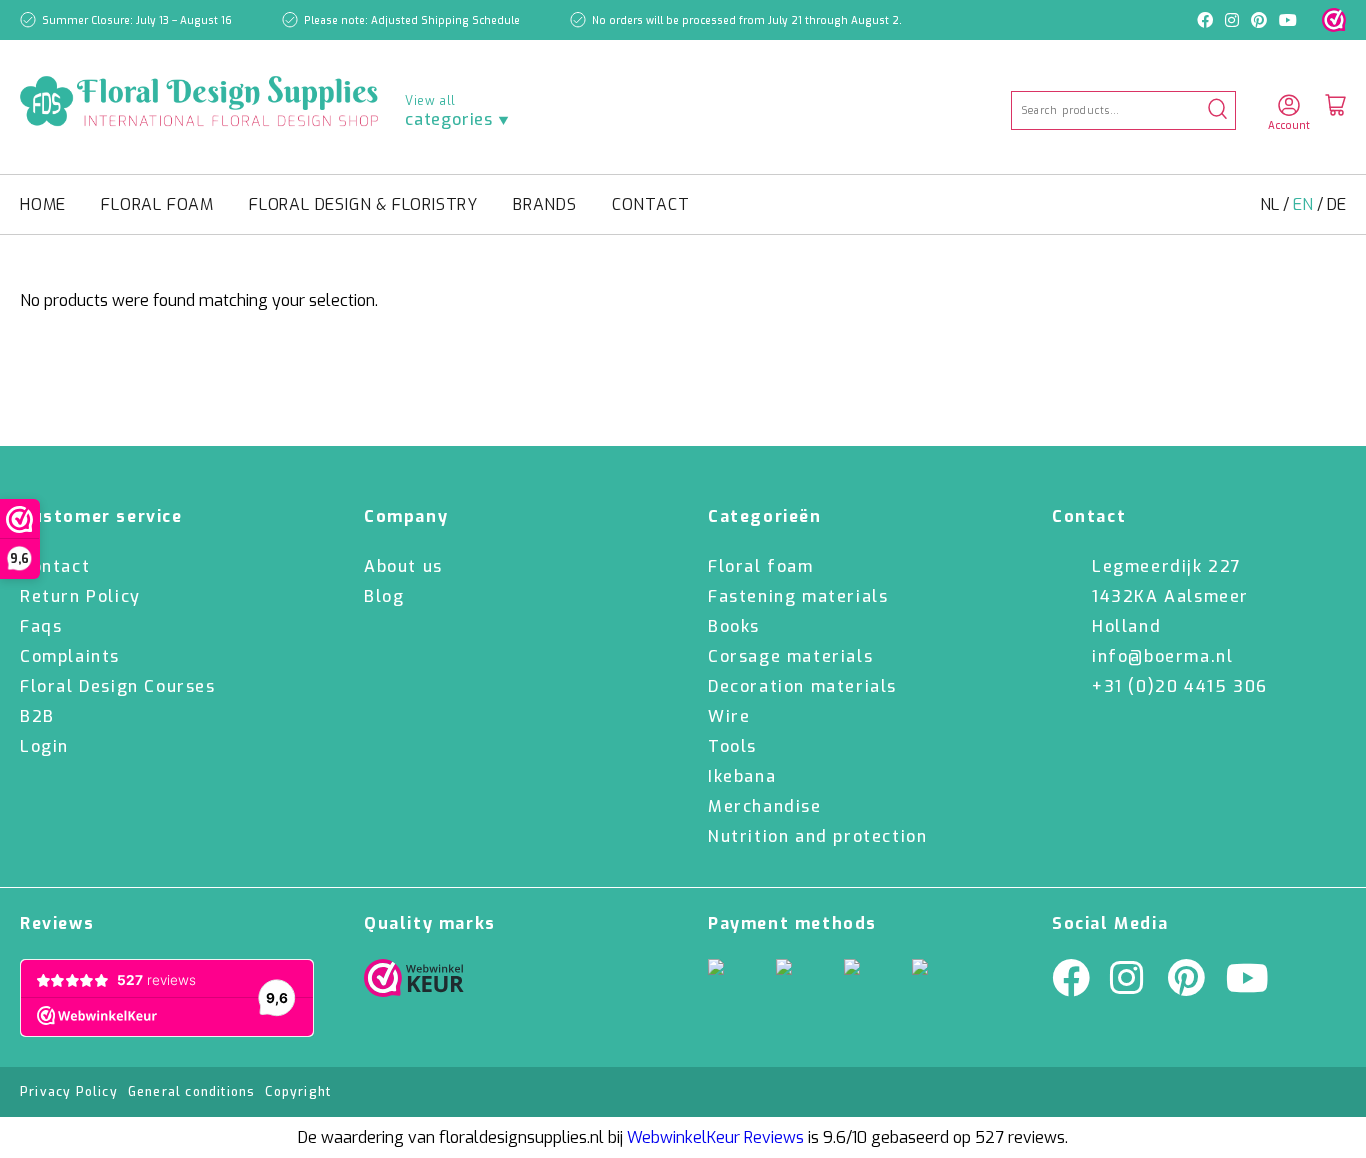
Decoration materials (802, 686)
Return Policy (80, 596)
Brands (545, 204)
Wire (729, 716)
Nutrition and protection (817, 836)
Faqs (41, 626)
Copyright (298, 1092)
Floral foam (157, 204)
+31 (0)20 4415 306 (1180, 686)
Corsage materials (790, 656)
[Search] (1217, 110)
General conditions (192, 1092)
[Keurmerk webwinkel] (1334, 20)
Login (44, 746)
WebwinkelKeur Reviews (715, 1137)
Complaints (70, 656)
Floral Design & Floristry (363, 204)
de (1336, 204)
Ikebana (742, 776)
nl (1271, 204)
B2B (37, 716)
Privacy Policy (69, 1092)
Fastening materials (798, 596)
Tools (732, 746)
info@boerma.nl (1162, 656)
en (1305, 204)
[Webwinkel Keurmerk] (414, 983)
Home (43, 204)
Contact (651, 204)
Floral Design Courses (118, 686)
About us (403, 566)
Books (734, 626)
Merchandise (765, 806)
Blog (384, 596)
